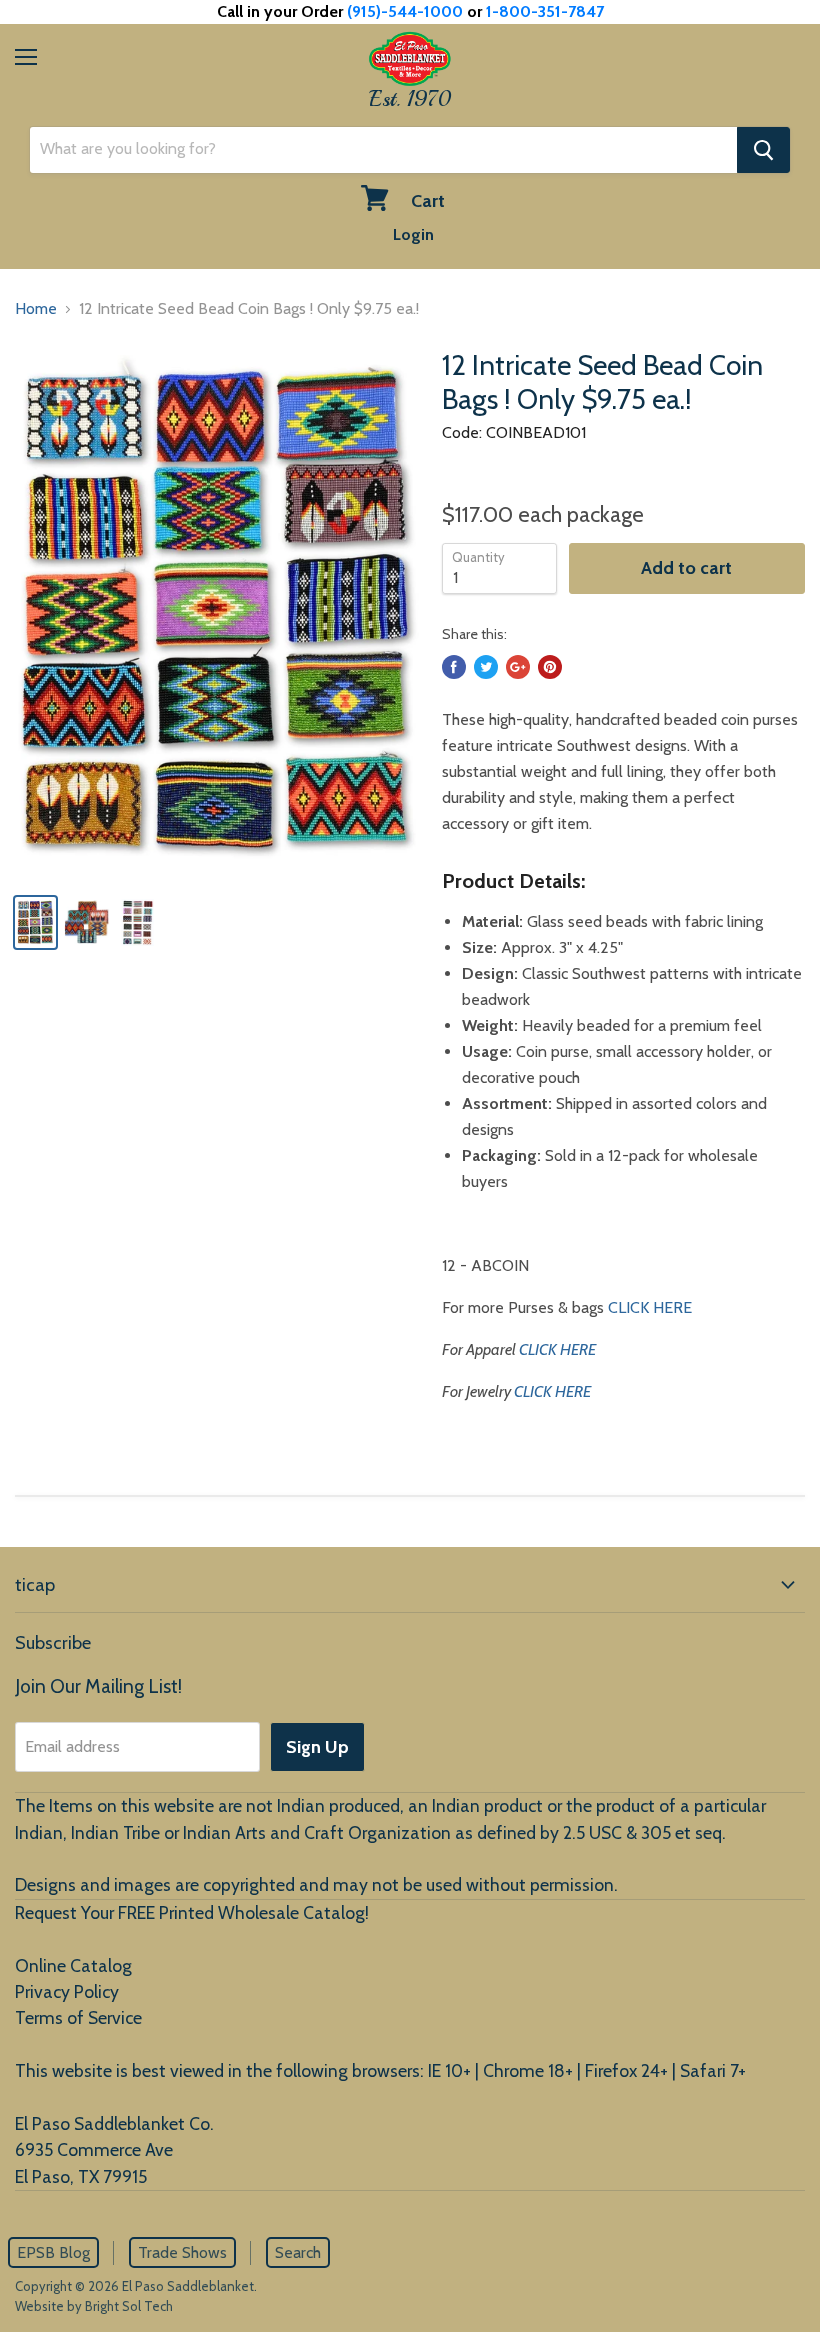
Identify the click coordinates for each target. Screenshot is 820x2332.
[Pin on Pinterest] (550, 667)
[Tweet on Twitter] (486, 667)
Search (298, 2252)
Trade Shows (182, 2252)
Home (36, 308)
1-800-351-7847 (545, 11)
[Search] (763, 150)
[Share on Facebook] (454, 667)
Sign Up (317, 1747)
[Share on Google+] (518, 667)
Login (413, 234)
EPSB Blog (53, 2252)
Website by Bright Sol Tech (94, 2306)
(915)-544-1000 (405, 11)
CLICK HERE (650, 1307)
